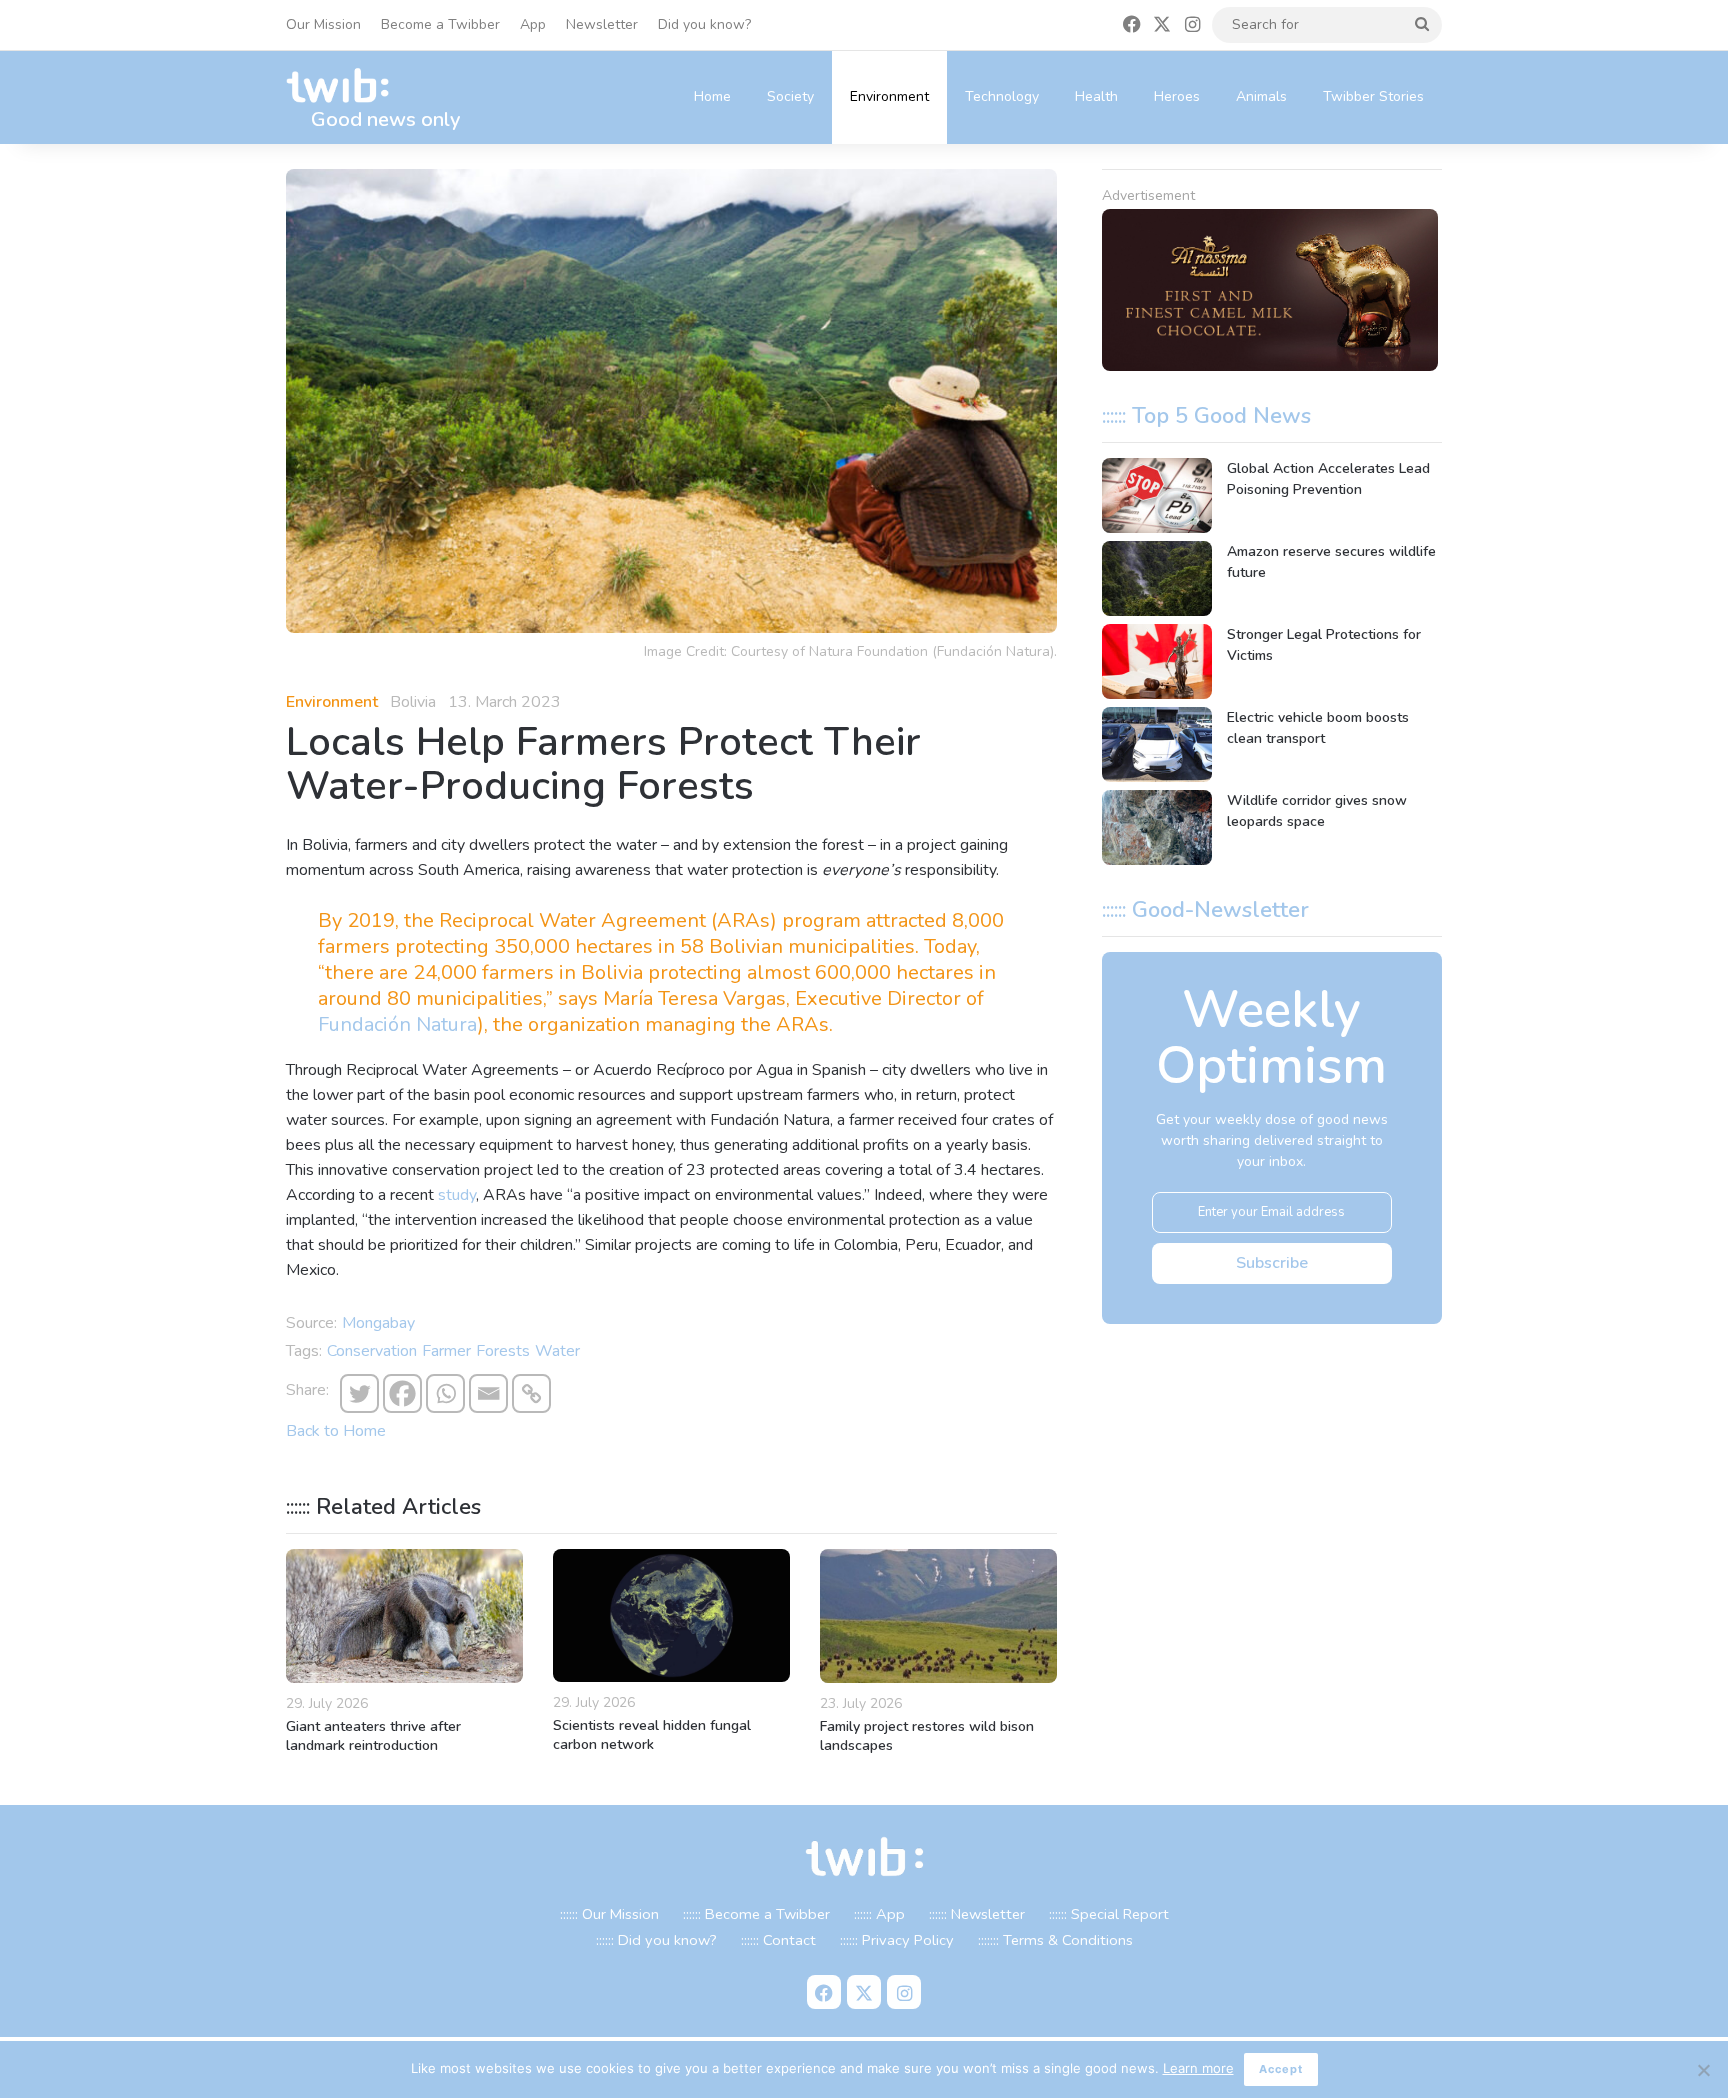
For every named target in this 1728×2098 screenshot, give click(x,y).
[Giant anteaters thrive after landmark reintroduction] (404, 1616)
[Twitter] (359, 1393)
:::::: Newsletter (977, 1914)
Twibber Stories (1373, 96)
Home (712, 96)
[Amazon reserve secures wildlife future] (1157, 578)
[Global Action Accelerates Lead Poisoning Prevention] (1157, 495)
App (533, 24)
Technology (1002, 96)
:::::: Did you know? (656, 1940)
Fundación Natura (397, 1024)
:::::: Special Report (1109, 1914)
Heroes (1177, 96)
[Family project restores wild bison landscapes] (938, 1616)
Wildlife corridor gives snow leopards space (1317, 811)
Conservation (372, 1351)
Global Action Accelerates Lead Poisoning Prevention (1328, 479)
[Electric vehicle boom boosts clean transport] (1157, 744)
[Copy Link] (531, 1393)
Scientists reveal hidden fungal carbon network (652, 1735)
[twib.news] (346, 86)
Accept (1281, 2069)
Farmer (446, 1351)
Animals (1261, 96)
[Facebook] (402, 1393)
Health (1096, 96)
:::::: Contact (778, 1940)
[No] (1703, 2070)
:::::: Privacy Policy (897, 1940)
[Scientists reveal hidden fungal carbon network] (671, 1615)
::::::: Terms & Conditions (1055, 1940)
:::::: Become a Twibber (756, 1914)
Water (557, 1351)
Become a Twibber (440, 24)
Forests (503, 1351)
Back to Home (336, 1431)
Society (790, 96)
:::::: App (879, 1914)
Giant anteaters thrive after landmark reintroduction (373, 1736)
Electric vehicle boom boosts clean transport (1318, 728)
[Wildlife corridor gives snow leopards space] (1157, 827)
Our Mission (323, 24)
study (457, 1195)
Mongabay (378, 1323)
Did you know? (704, 24)
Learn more (1198, 2068)
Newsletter (602, 24)
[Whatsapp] (445, 1393)
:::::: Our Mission (609, 1914)
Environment (889, 96)
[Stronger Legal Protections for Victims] (1157, 661)
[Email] (488, 1393)
